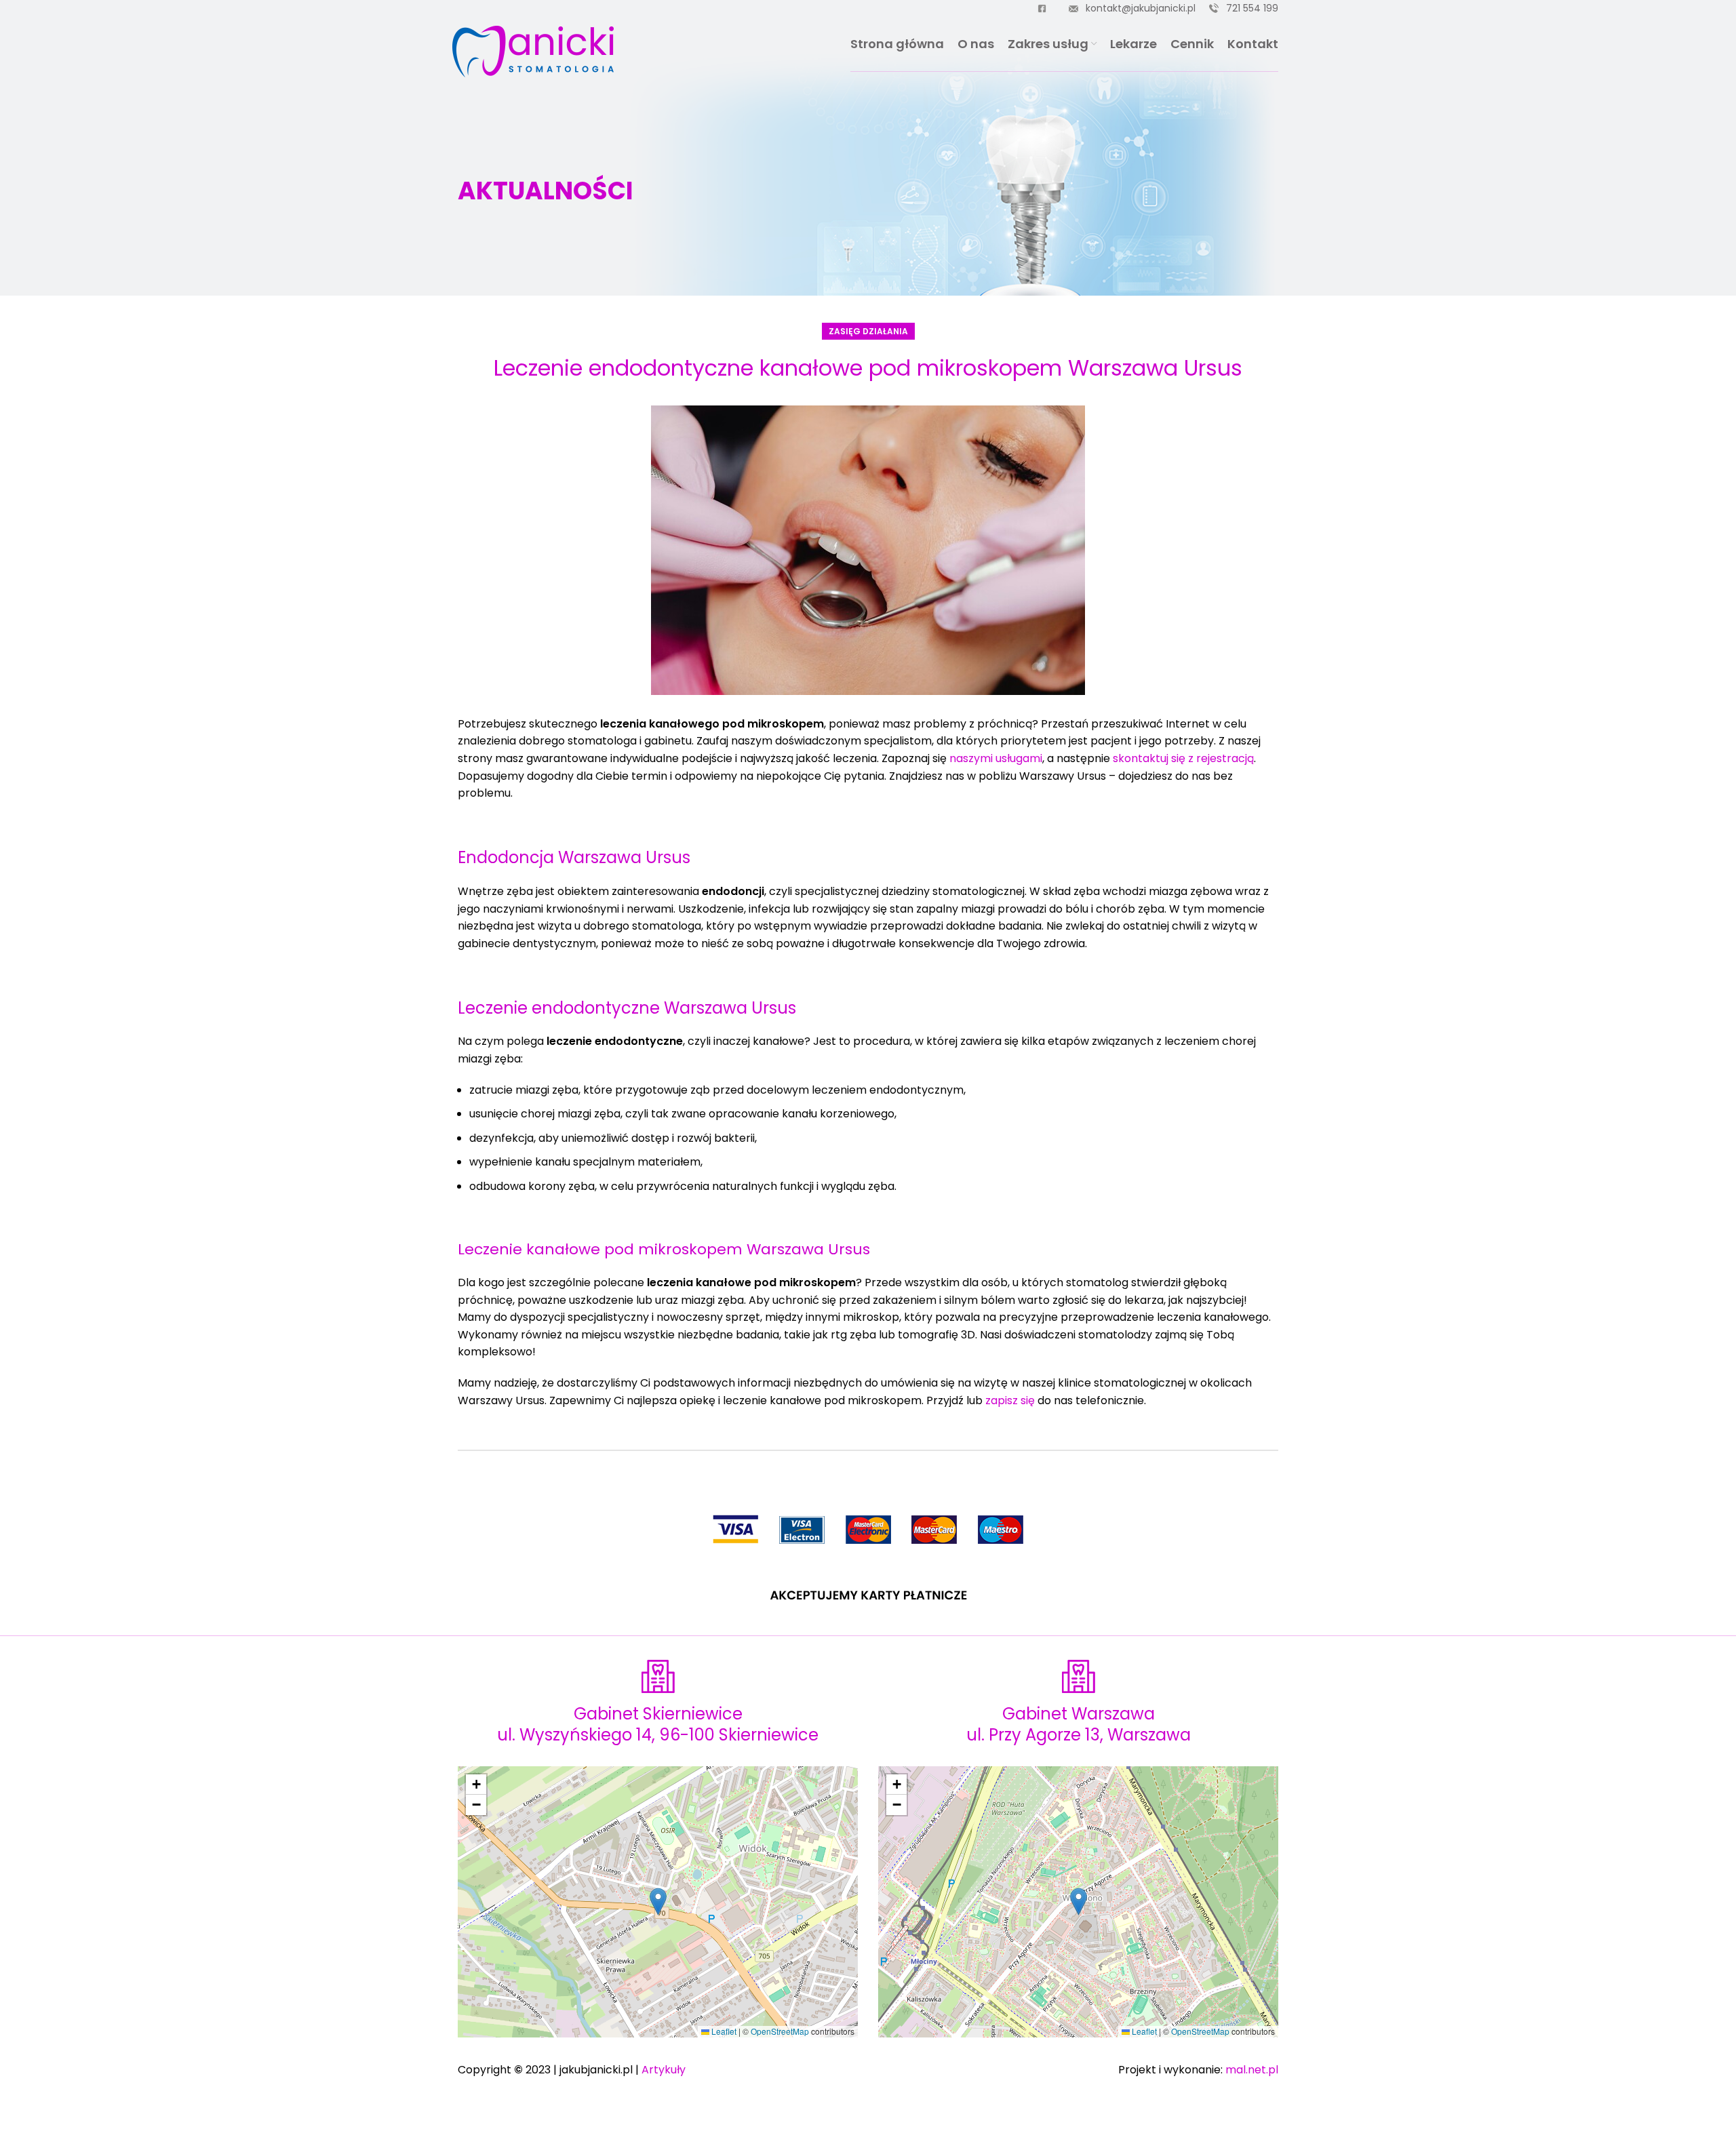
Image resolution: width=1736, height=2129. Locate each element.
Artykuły (664, 2070)
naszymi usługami (996, 758)
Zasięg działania (868, 331)
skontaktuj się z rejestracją (1183, 758)
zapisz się (1010, 1400)
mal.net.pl (1252, 2070)
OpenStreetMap (780, 2031)
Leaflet (723, 2031)
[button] (658, 1902)
